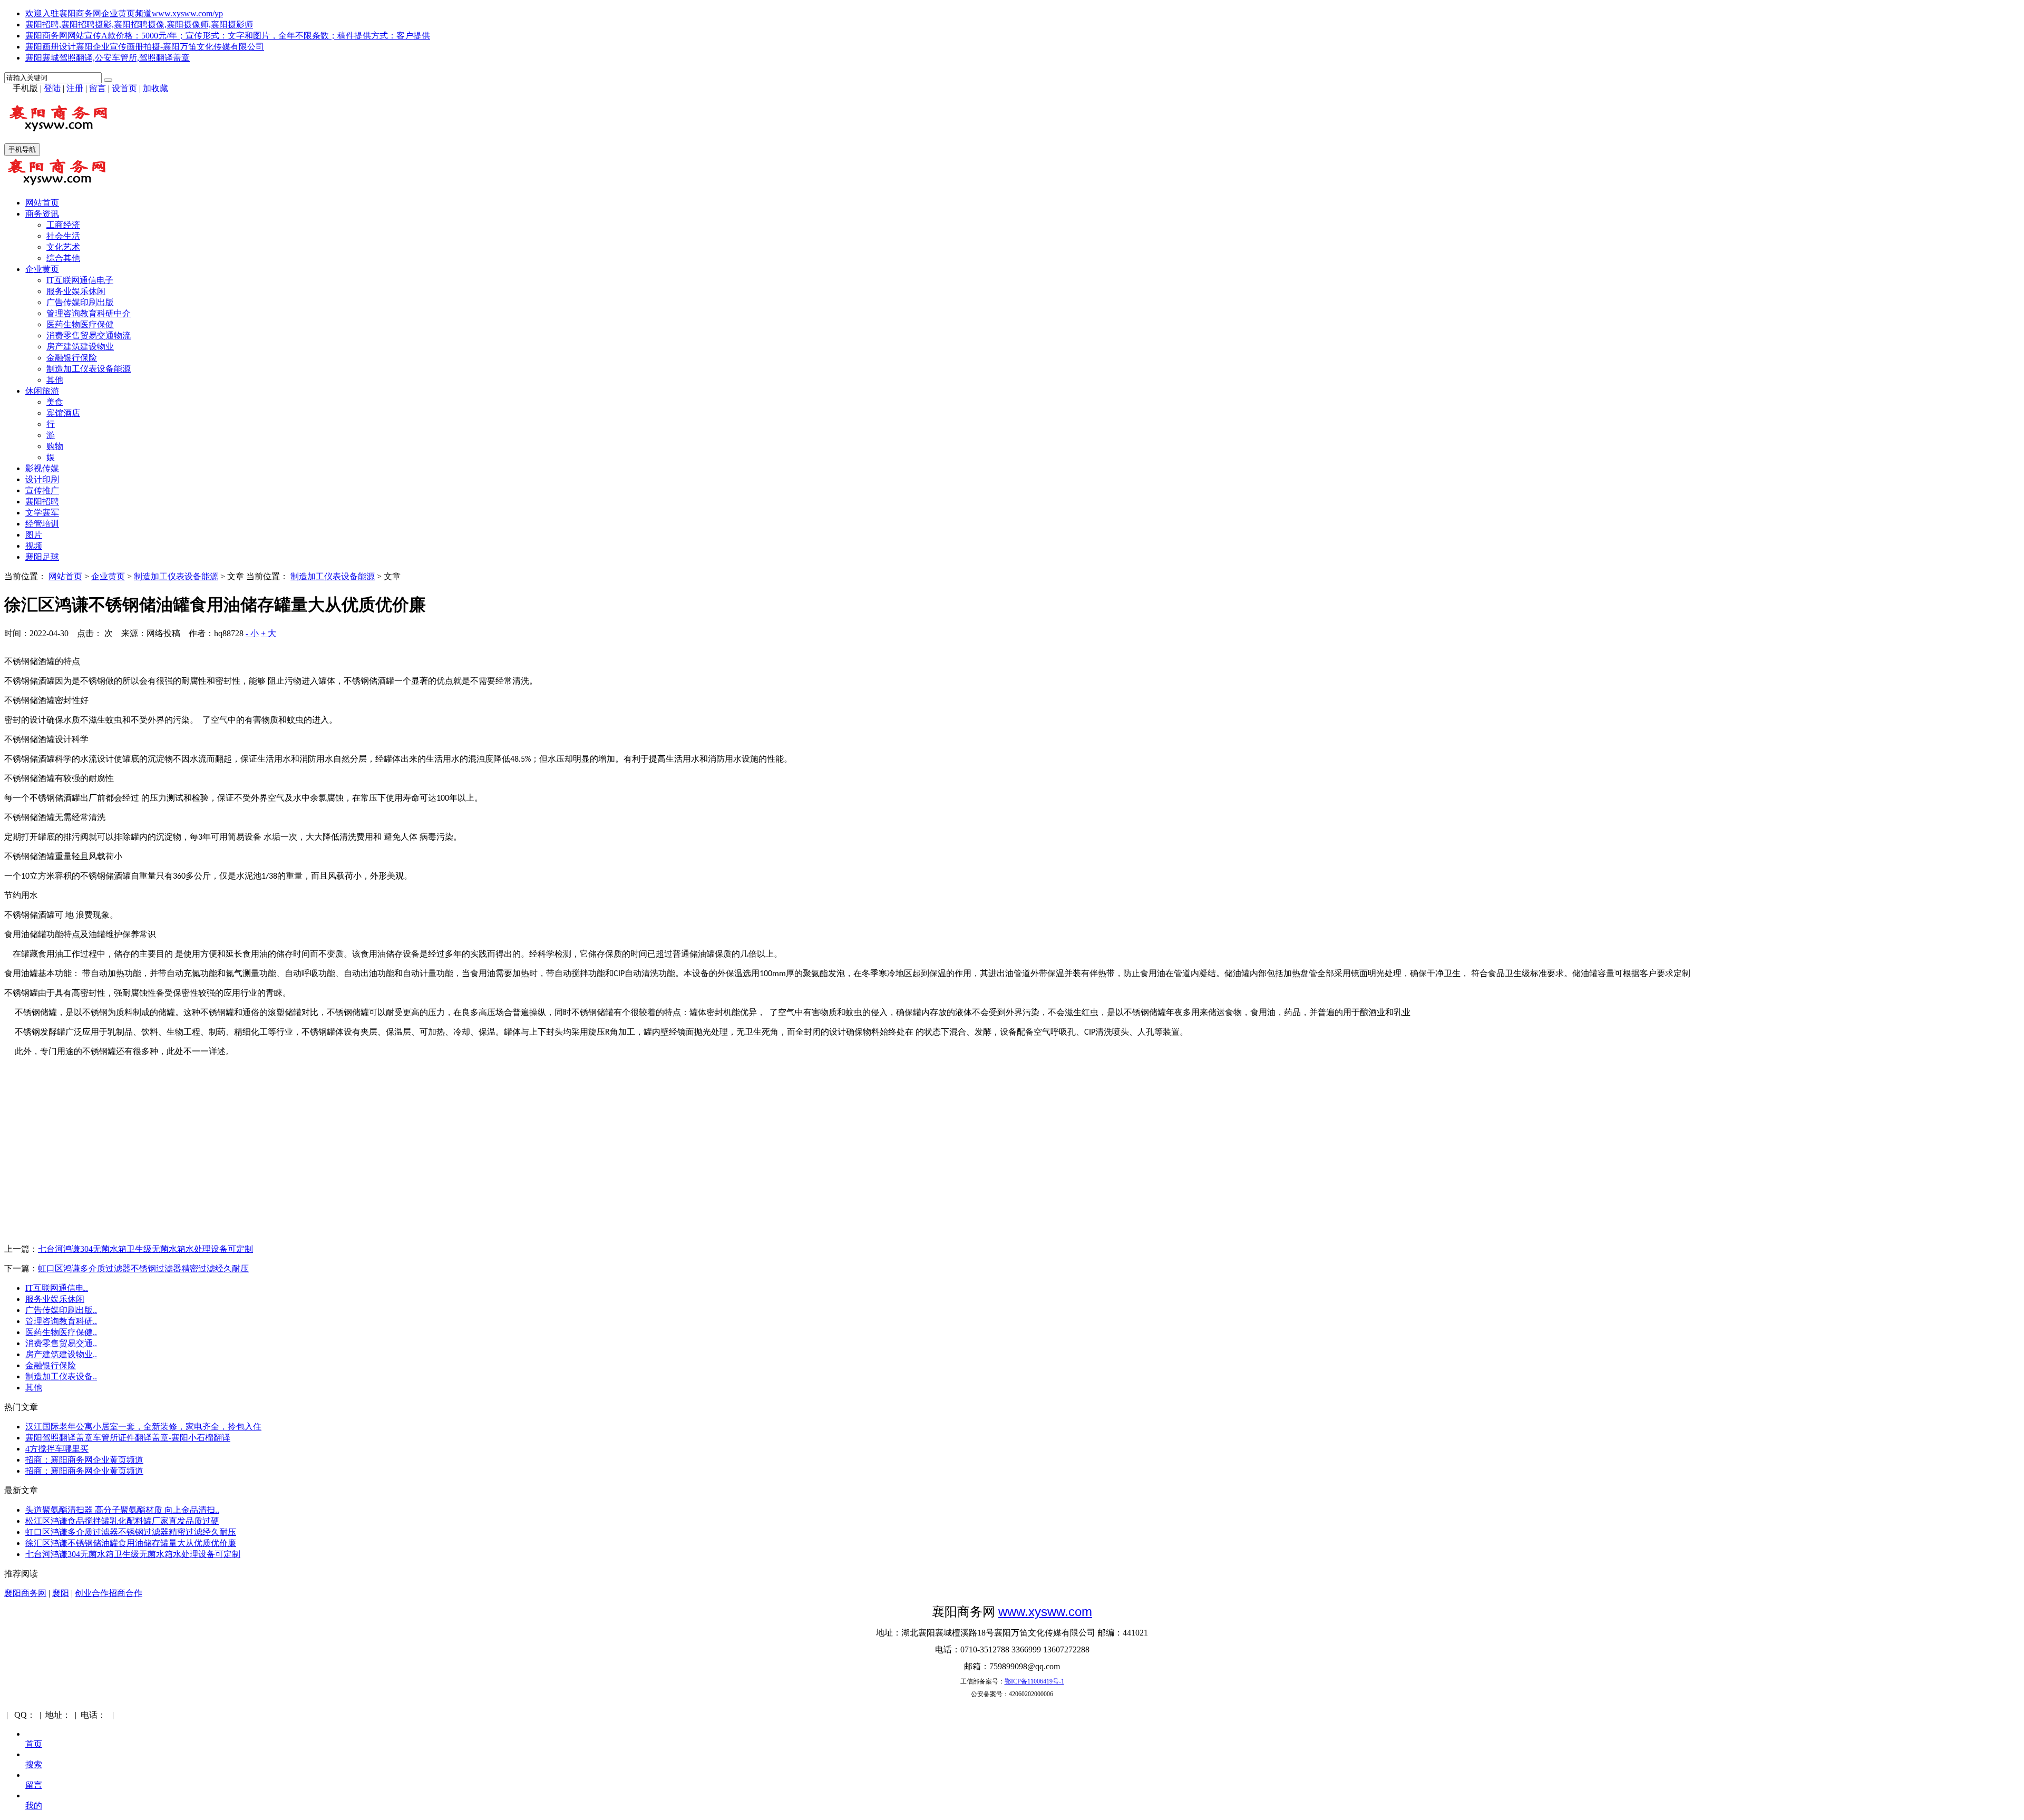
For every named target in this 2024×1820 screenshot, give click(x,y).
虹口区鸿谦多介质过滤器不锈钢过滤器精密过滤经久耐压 (143, 1268)
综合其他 (63, 258)
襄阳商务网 (25, 1593)
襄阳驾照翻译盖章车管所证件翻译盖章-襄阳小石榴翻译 (128, 1438)
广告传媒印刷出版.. (61, 1310)
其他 (55, 380)
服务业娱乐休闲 (76, 291)
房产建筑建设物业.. (61, 1354)
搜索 (34, 1764)
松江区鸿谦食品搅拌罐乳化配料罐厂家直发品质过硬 (122, 1521)
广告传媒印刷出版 (80, 302)
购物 (55, 446)
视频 (34, 546)
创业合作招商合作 (109, 1593)
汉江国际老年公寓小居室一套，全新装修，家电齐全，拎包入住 (143, 1427)
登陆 (52, 88)
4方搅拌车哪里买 (57, 1449)
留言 (98, 88)
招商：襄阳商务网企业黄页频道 (84, 1460)
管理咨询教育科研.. (61, 1321)
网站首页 (42, 203)
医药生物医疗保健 (80, 324)
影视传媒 (42, 468)
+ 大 (269, 633)
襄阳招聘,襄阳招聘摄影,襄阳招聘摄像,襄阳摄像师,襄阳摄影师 (139, 25)
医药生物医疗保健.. (61, 1332)
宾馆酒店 (63, 413)
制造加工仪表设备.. (61, 1376)
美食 (55, 402)
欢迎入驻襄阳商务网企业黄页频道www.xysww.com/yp (124, 13)
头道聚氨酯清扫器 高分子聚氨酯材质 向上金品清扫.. (122, 1510)
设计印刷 (42, 479)
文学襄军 (42, 513)
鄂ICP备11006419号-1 (1034, 1681)
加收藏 (155, 88)
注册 (75, 88)
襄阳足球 (42, 557)
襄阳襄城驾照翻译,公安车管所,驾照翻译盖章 (108, 58)
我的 (34, 1806)
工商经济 (63, 225)
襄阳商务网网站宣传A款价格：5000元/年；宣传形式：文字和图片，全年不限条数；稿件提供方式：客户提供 (228, 36)
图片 (34, 535)
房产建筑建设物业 (80, 347)
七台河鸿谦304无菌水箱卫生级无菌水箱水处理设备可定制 (145, 1249)
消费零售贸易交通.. (61, 1343)
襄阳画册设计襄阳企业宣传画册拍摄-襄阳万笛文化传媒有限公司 (145, 47)
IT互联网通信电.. (57, 1288)
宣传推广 (42, 490)
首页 (34, 1744)
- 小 (252, 633)
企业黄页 (42, 269)
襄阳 (61, 1593)
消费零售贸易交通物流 (89, 335)
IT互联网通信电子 (80, 280)
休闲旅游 (42, 391)
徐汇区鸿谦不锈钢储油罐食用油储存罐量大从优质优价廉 (131, 1543)
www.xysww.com (1045, 1612)
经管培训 (42, 524)
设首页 (124, 88)
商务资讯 (42, 214)
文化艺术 (63, 247)
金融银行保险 (72, 358)
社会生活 (63, 236)
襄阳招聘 (42, 502)
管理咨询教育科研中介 (89, 313)
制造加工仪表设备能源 (89, 369)
